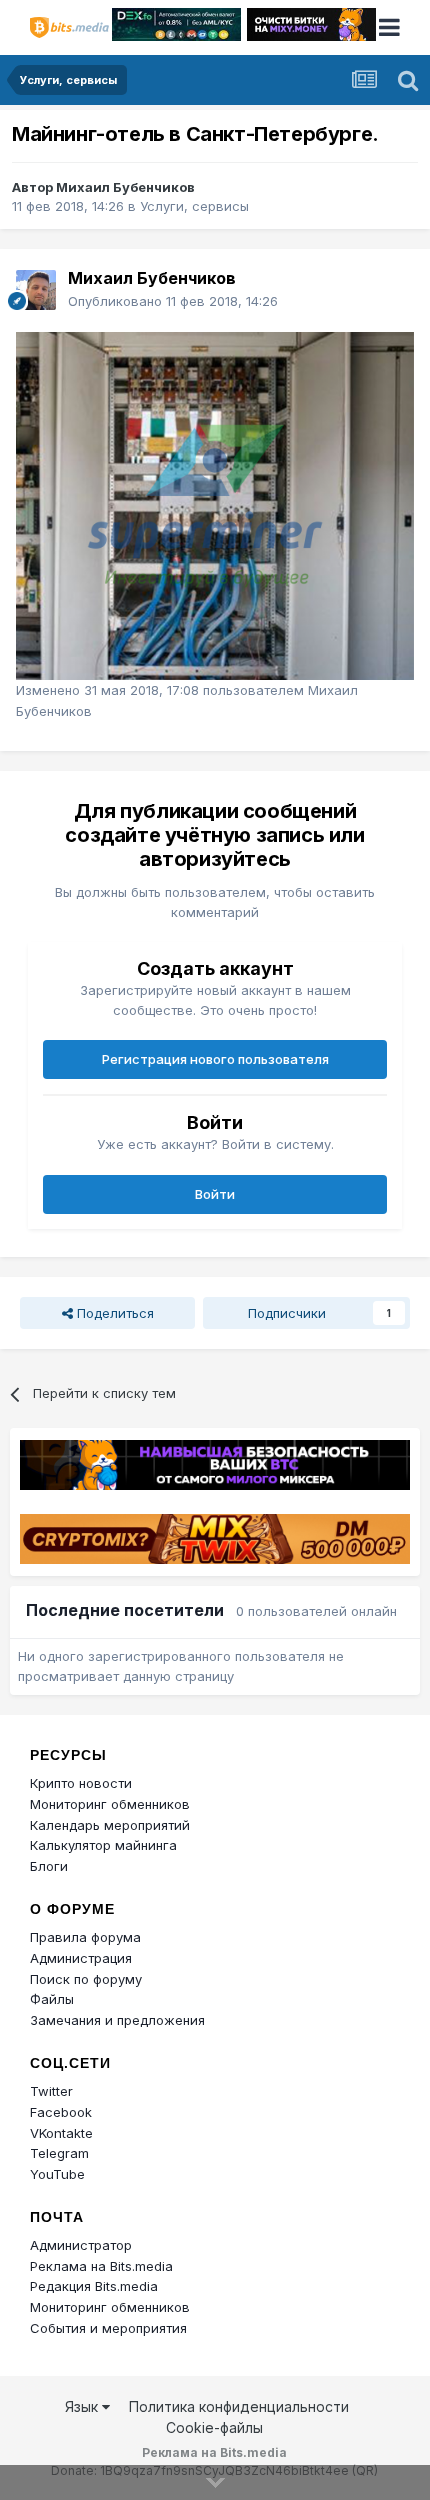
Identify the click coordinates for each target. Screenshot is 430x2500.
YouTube (57, 2174)
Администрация (81, 1958)
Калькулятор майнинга (103, 1845)
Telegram (59, 2153)
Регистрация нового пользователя (215, 1059)
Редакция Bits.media (94, 2286)
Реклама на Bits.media (101, 2266)
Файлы (52, 1999)
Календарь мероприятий (110, 1825)
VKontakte (61, 2133)
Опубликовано (173, 301)
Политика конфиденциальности (239, 2406)
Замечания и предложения (117, 2020)
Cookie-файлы (214, 2427)
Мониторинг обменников (110, 1804)
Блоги (49, 1866)
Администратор (81, 2245)
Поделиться (113, 1313)
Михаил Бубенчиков (125, 187)
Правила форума (85, 1937)
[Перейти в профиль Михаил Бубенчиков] (36, 290)
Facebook (61, 2112)
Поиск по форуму (86, 1979)
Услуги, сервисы (194, 206)
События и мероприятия (108, 2328)
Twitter (51, 2091)
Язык (83, 2406)
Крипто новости (81, 1783)
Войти (215, 1194)
